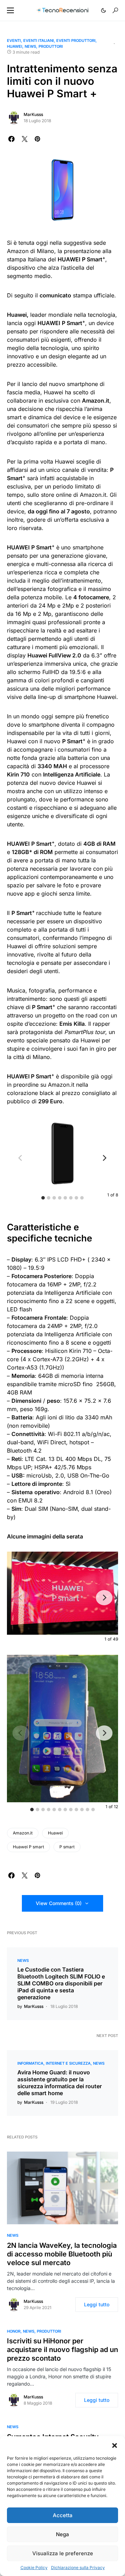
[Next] (104, 1158)
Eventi (14, 41)
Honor (14, 2331)
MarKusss (33, 114)
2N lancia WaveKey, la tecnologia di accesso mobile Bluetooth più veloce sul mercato (62, 2254)
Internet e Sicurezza (68, 2063)
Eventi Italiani (39, 41)
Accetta (63, 2515)
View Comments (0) (59, 1903)
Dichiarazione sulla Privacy (78, 2568)
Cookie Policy (34, 2568)
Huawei (15, 46)
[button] (115, 2445)
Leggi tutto (97, 2304)
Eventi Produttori (76, 41)
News (30, 46)
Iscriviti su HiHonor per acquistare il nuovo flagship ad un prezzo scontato (62, 2350)
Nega (62, 2534)
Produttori (51, 46)
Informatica (30, 2063)
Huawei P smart (28, 1847)
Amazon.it (23, 1833)
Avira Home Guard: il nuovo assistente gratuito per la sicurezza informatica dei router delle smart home (60, 2083)
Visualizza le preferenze (63, 2553)
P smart (67, 1847)
